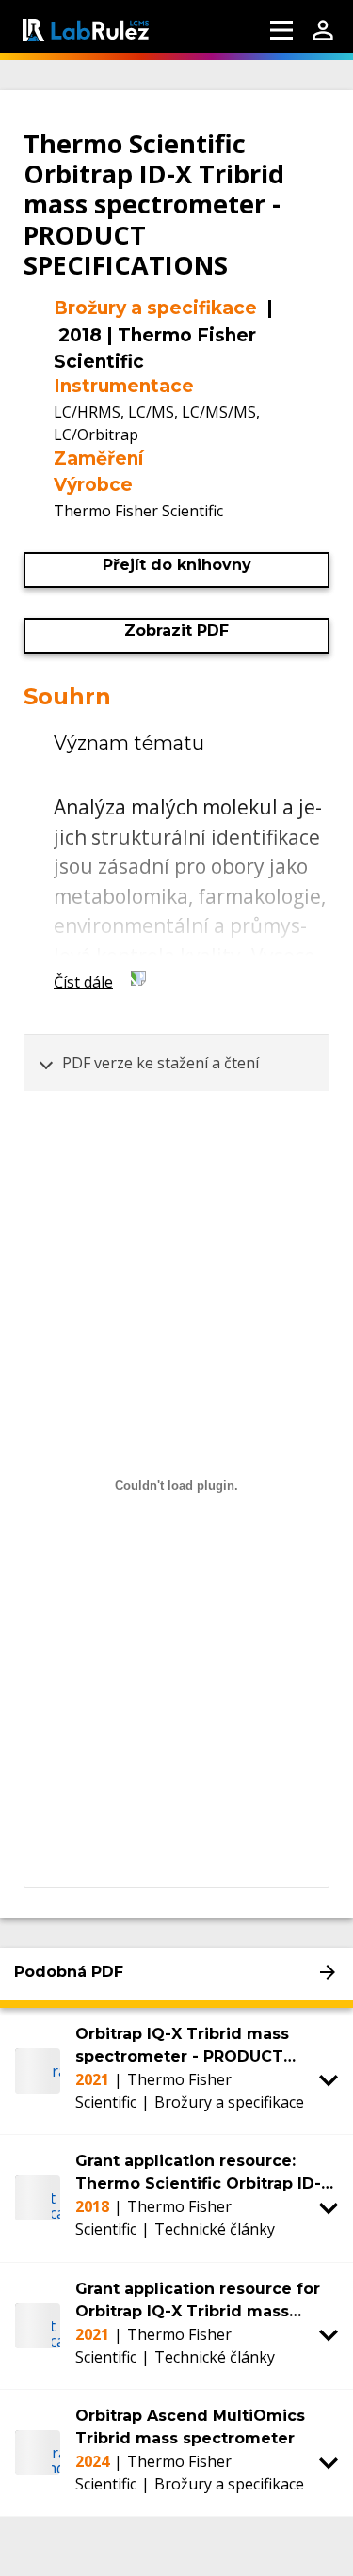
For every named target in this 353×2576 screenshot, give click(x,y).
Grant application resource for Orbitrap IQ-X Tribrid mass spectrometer (198, 2301)
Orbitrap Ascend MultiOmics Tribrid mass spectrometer (190, 2427)
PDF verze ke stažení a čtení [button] (160, 1063)
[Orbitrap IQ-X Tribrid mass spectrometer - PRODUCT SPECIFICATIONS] (38, 2071)
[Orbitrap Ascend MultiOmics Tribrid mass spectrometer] (38, 2453)
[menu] (281, 30)
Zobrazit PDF (176, 631)
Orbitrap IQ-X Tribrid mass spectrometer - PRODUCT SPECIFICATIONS (182, 2047)
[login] (323, 30)
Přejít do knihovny (177, 565)
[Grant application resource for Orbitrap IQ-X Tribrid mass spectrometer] (38, 2326)
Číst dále (83, 982)
